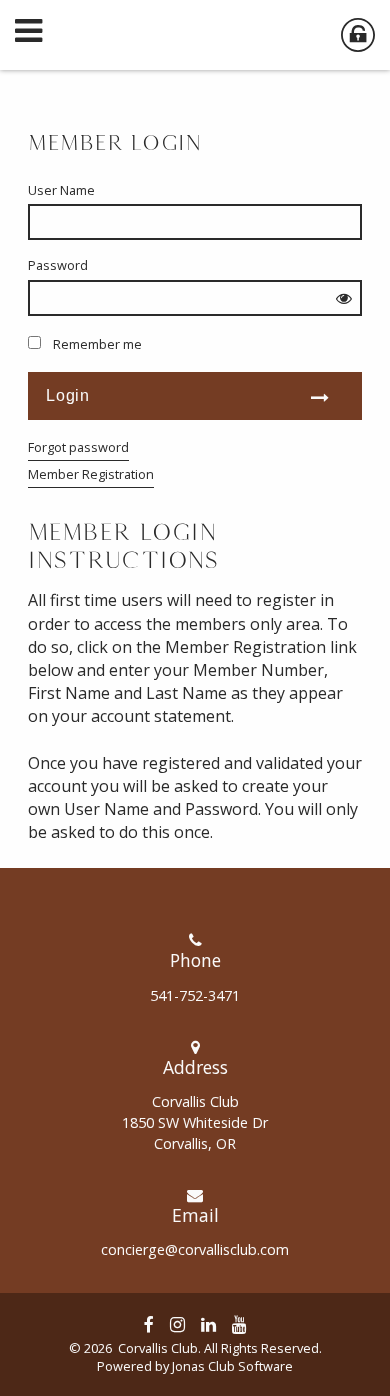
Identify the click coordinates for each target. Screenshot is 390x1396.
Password (58, 265)
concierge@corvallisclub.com (195, 1249)
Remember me (97, 344)
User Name (61, 190)
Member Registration (91, 474)
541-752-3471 (195, 995)
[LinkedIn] (208, 1324)
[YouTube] (239, 1324)
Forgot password (78, 447)
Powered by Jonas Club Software (195, 1366)
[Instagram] (177, 1324)
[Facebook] (149, 1324)
